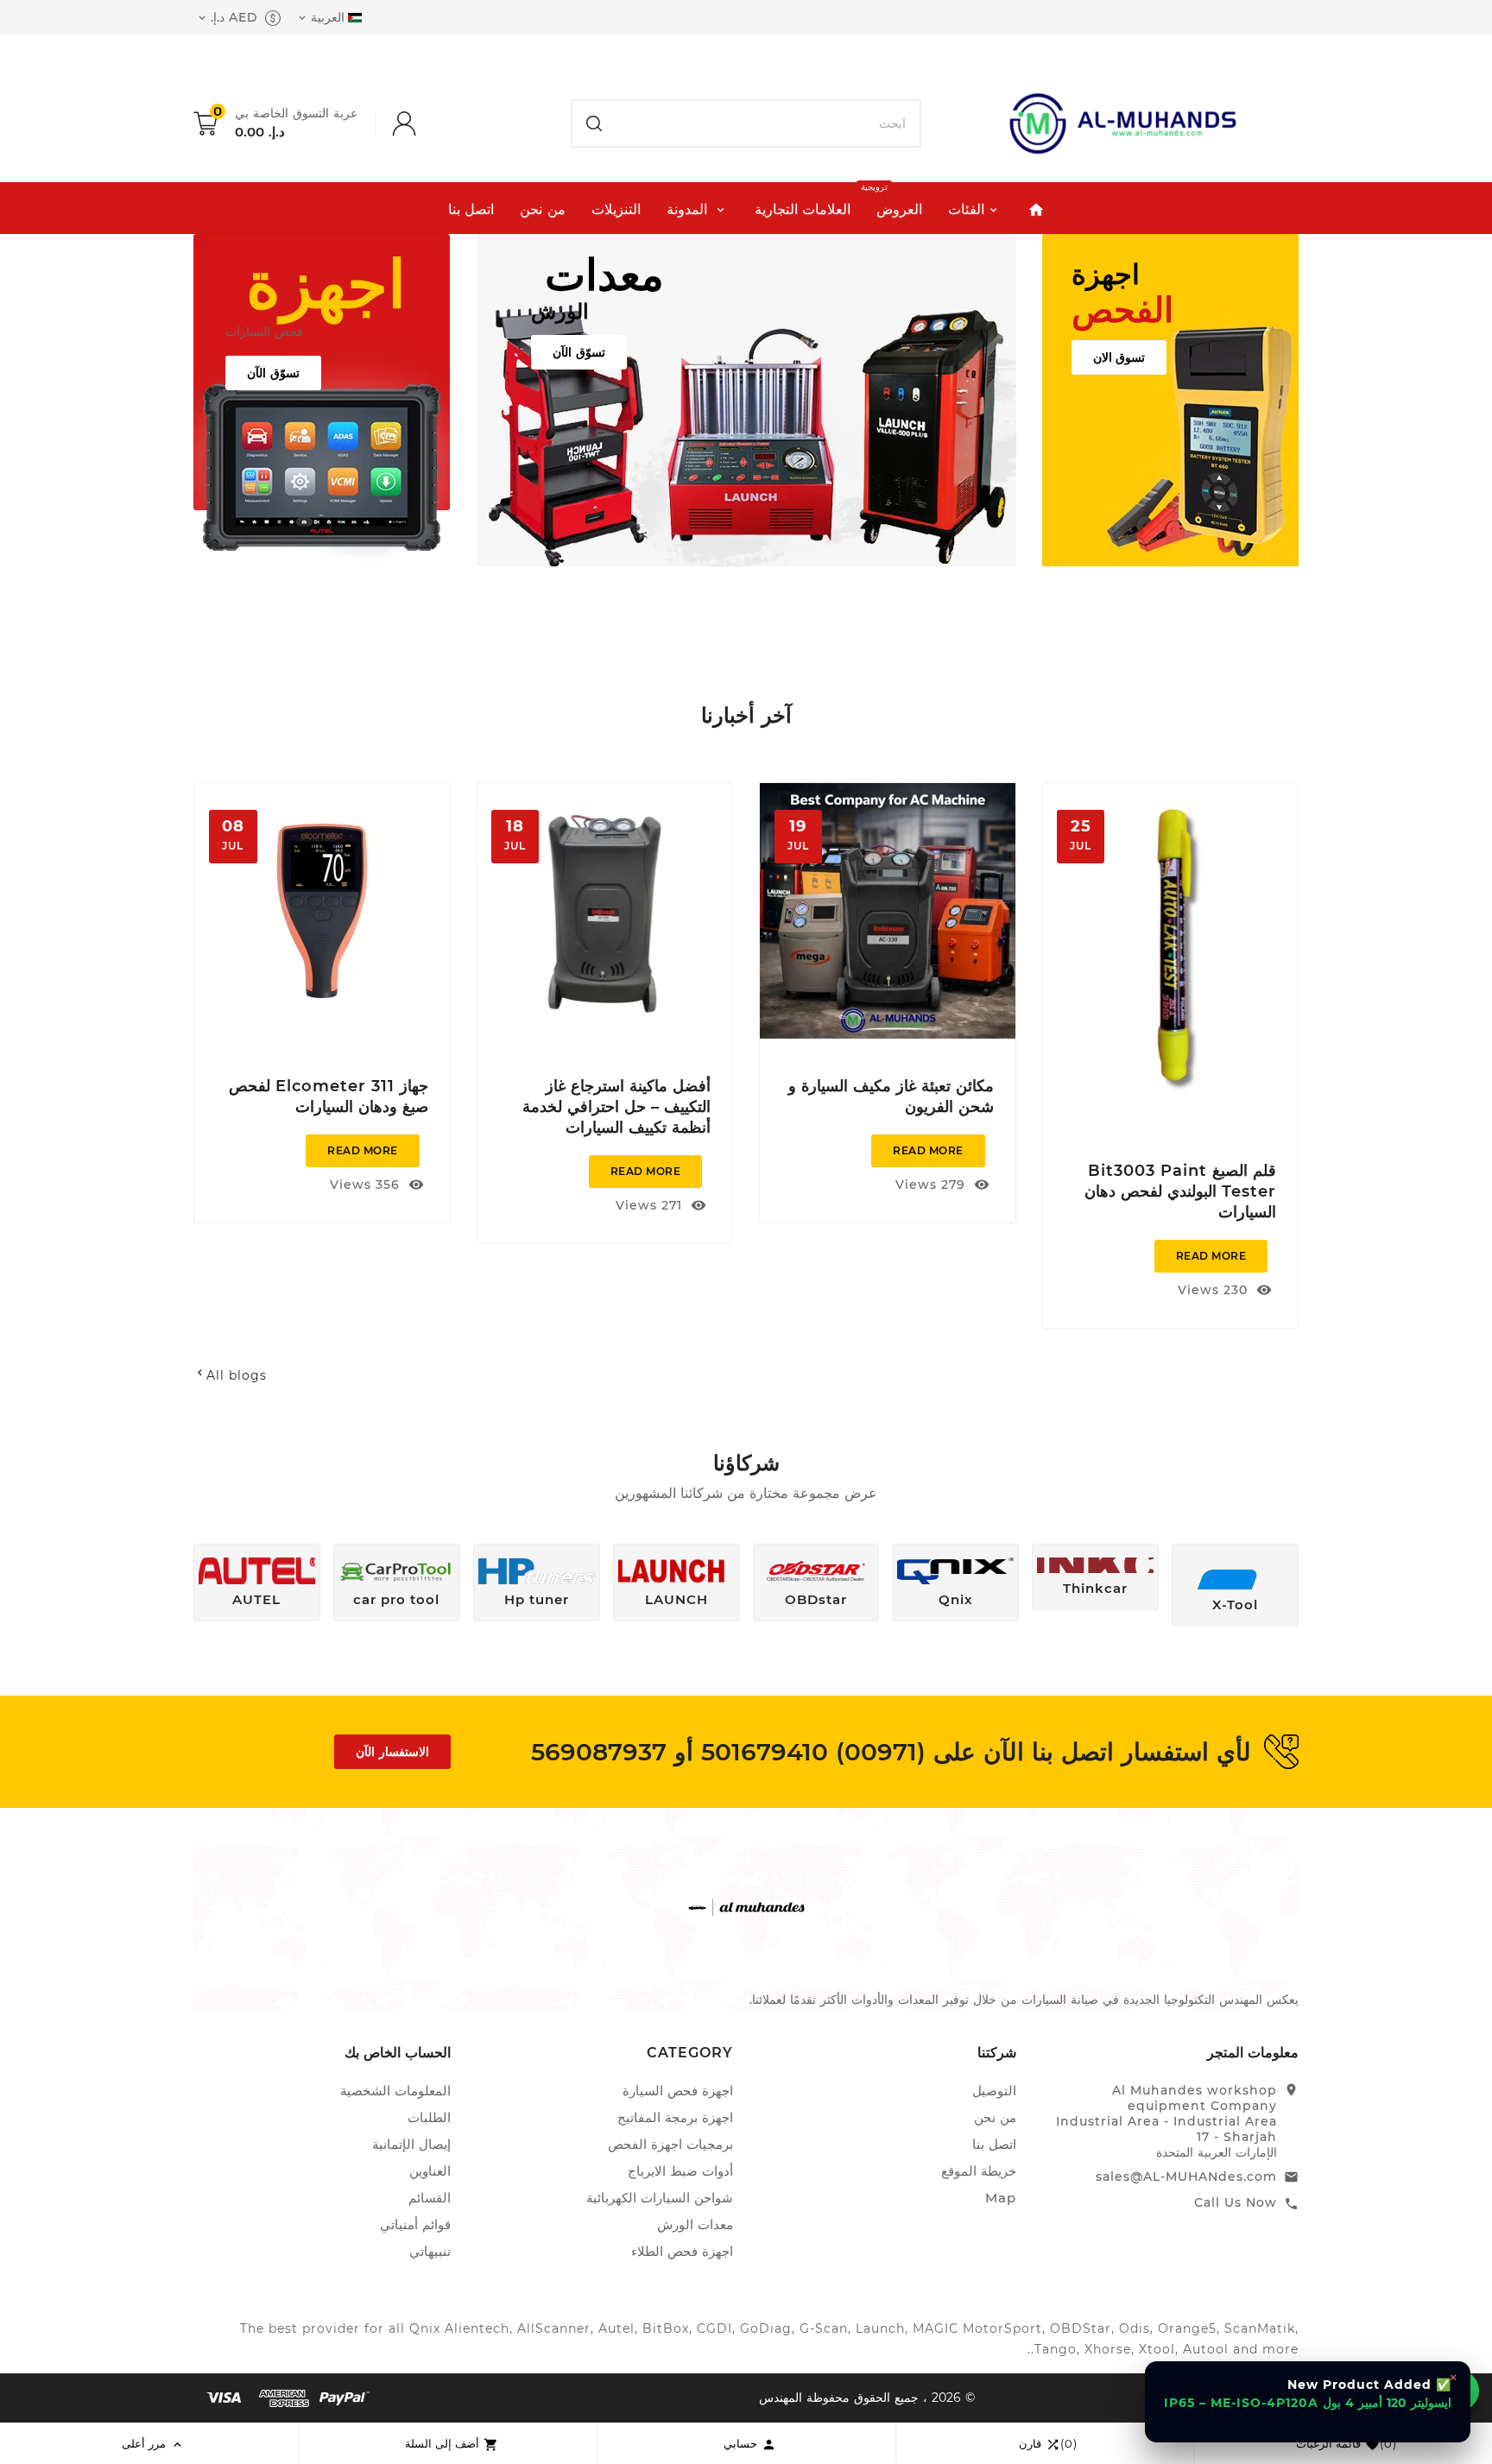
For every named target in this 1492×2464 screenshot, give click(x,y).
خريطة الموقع (979, 2171)
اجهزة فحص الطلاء (682, 2251)
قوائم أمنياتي (415, 2224)
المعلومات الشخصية (395, 2091)
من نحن (995, 2117)
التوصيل (994, 2091)
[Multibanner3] (1171, 400)
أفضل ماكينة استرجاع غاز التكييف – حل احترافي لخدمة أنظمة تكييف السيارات (616, 1107)
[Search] (594, 123)
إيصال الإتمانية (411, 2144)
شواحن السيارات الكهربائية (660, 2198)
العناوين (430, 2171)
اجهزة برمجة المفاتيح (675, 2117)
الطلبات (429, 2117)
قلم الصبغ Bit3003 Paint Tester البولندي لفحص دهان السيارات (1180, 1191)
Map (1001, 2198)
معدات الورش (695, 2224)
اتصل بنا (994, 2144)
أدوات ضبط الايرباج (680, 2171)
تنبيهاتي (430, 2251)
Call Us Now (1236, 2202)
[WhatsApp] (1458, 2391)
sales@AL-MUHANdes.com (1186, 2177)
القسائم (430, 2198)
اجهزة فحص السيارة (678, 2091)
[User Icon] (387, 123)
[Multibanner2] (746, 400)
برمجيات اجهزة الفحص (670, 2144)
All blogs (230, 1375)
